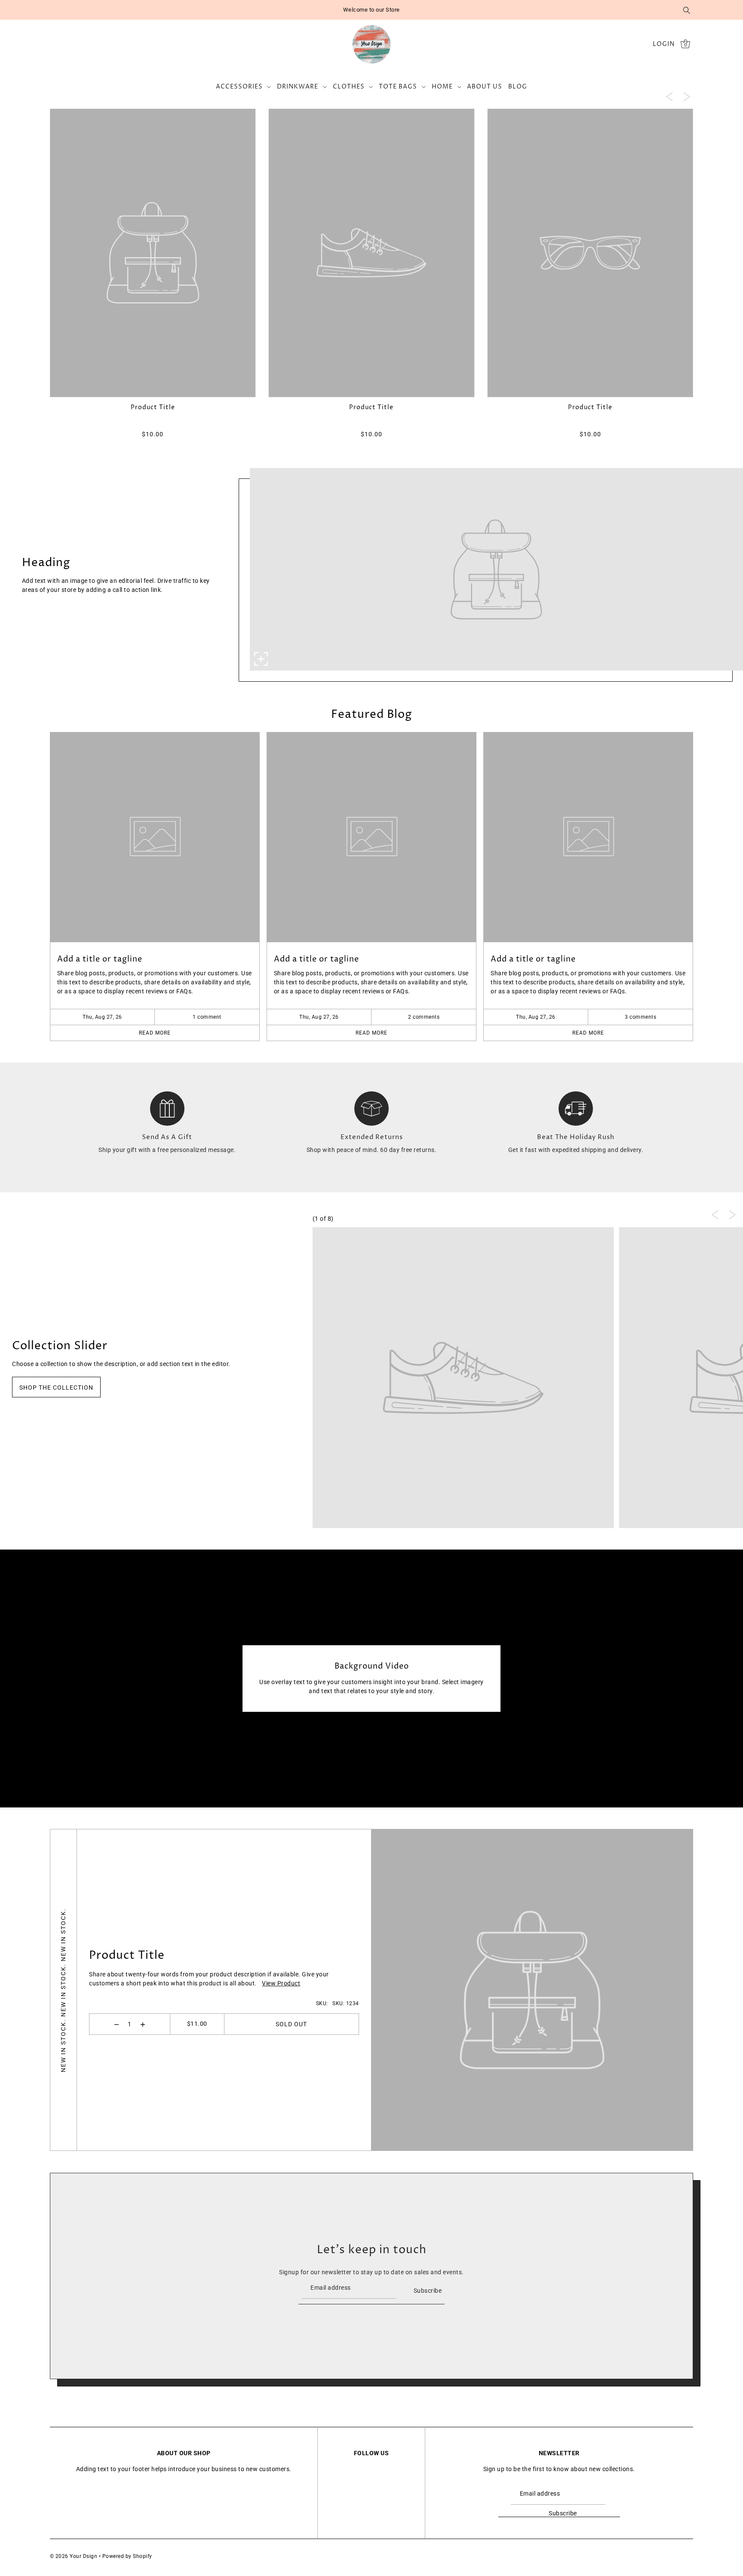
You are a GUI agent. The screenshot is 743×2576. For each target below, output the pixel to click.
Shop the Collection (56, 1388)
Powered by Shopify (127, 2556)
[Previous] (669, 96)
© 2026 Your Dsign (74, 2556)
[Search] (687, 10)
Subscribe (428, 2290)
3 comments (640, 1017)
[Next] (687, 96)
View (281, 1984)
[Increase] (143, 2024)
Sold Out (291, 2024)
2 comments (424, 1017)
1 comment (207, 1017)
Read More (155, 1033)
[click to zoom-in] (261, 659)
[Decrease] (117, 2024)
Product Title (127, 1956)
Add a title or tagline (100, 959)
